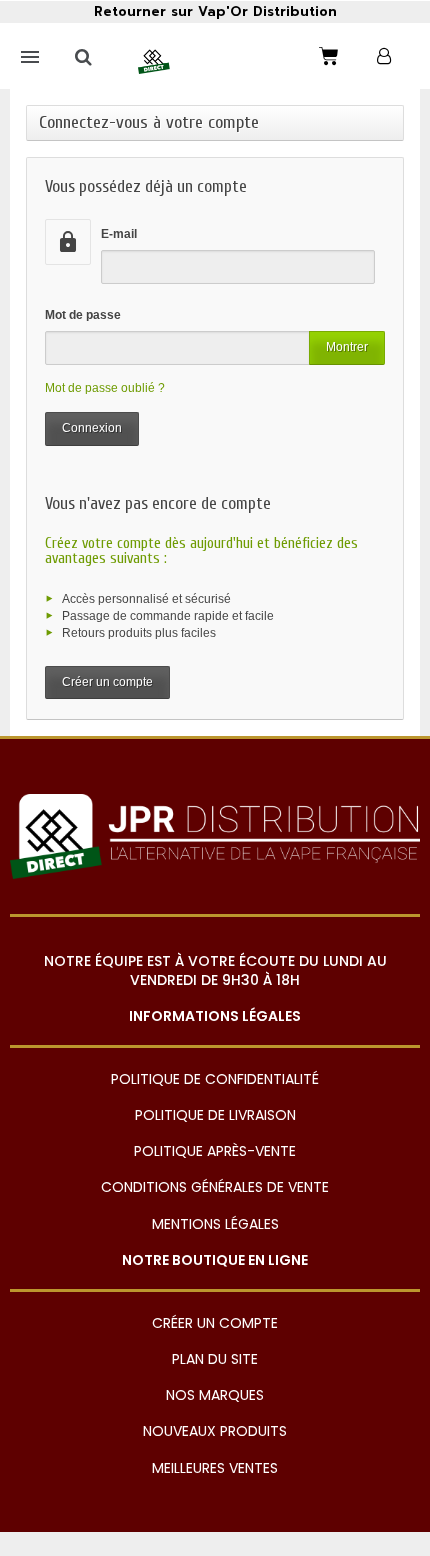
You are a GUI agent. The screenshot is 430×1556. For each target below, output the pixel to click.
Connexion (92, 428)
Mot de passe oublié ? (105, 388)
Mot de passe (83, 315)
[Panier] (329, 56)
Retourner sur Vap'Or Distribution (215, 11)
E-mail (119, 234)
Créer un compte (107, 682)
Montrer (347, 347)
